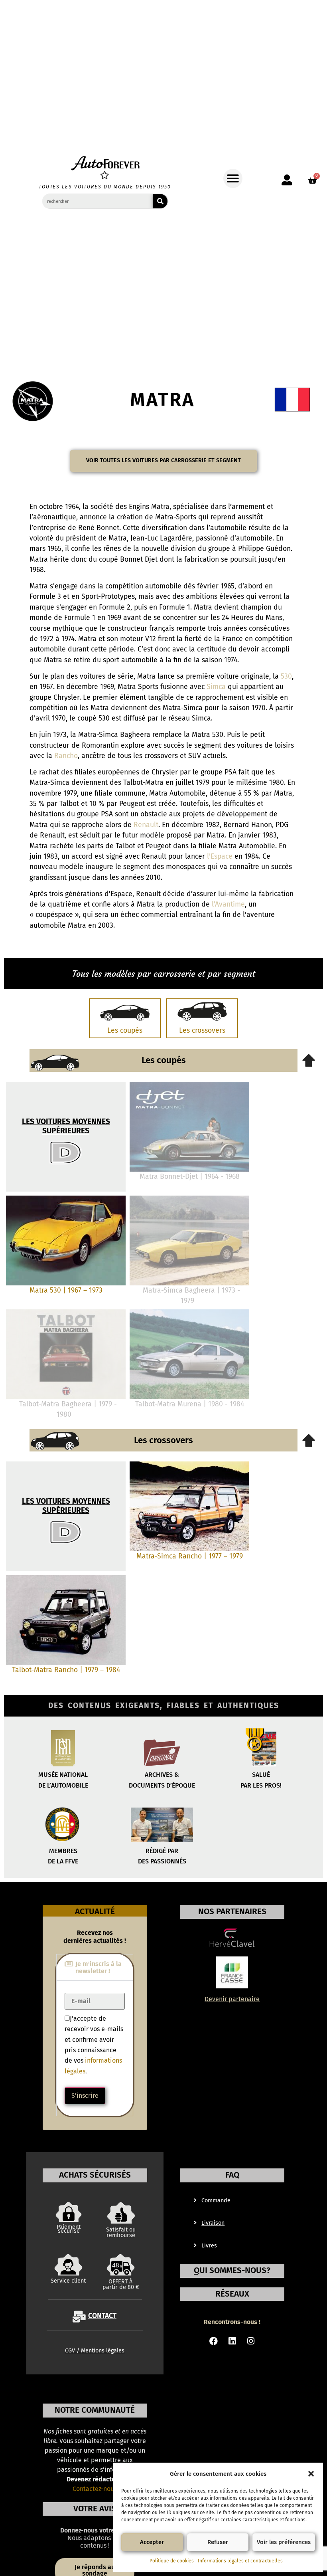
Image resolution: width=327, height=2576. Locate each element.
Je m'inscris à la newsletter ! (98, 1967)
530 (286, 676)
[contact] (79, 2317)
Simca (216, 687)
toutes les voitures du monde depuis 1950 (105, 187)
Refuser (218, 2542)
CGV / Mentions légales (95, 2351)
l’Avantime (228, 904)
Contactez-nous (95, 2489)
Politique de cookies (172, 2561)
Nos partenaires (232, 1912)
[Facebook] (214, 2341)
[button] (311, 2474)
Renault (146, 825)
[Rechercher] (160, 201)
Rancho (66, 756)
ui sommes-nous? (232, 2270)
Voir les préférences (284, 2542)
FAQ (232, 2175)
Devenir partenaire (232, 1999)
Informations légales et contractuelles (240, 2561)
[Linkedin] (232, 2341)
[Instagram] (251, 2341)
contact (102, 2316)
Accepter (152, 2542)
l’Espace (220, 856)
